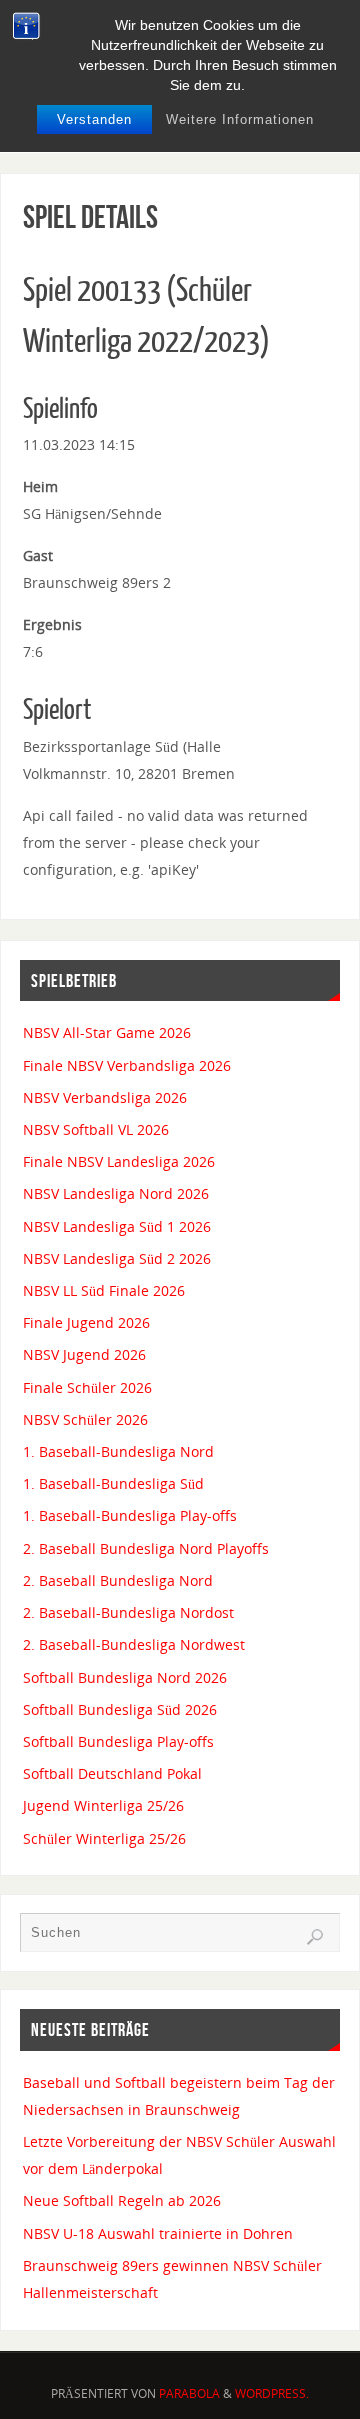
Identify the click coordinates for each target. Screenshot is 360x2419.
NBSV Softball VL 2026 (96, 1129)
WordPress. (272, 2393)
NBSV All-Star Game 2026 (107, 1032)
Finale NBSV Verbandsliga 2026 (127, 1065)
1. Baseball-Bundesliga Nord (118, 1451)
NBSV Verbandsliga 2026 (105, 1097)
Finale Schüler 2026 (87, 1387)
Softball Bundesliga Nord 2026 (125, 1677)
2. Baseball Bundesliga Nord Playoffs (146, 1548)
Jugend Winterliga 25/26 (103, 1805)
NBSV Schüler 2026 (85, 1419)
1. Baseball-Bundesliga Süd (113, 1483)
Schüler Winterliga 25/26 (104, 1838)
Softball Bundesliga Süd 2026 (120, 1709)
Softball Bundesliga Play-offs (118, 1741)
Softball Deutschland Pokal (112, 1773)
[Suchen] (315, 1937)
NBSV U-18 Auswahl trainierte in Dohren (158, 2233)
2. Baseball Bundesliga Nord (118, 1580)
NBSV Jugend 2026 (84, 1354)
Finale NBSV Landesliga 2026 (119, 1161)
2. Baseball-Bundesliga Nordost (128, 1612)
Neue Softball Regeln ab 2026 (122, 2200)
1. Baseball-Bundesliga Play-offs (130, 1515)
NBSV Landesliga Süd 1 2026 (117, 1226)
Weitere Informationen (240, 119)
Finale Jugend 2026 (86, 1322)
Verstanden (94, 119)
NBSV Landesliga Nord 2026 (116, 1193)
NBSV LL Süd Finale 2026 (104, 1290)
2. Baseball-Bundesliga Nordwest (134, 1644)
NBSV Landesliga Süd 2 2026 (117, 1258)
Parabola (189, 2393)
